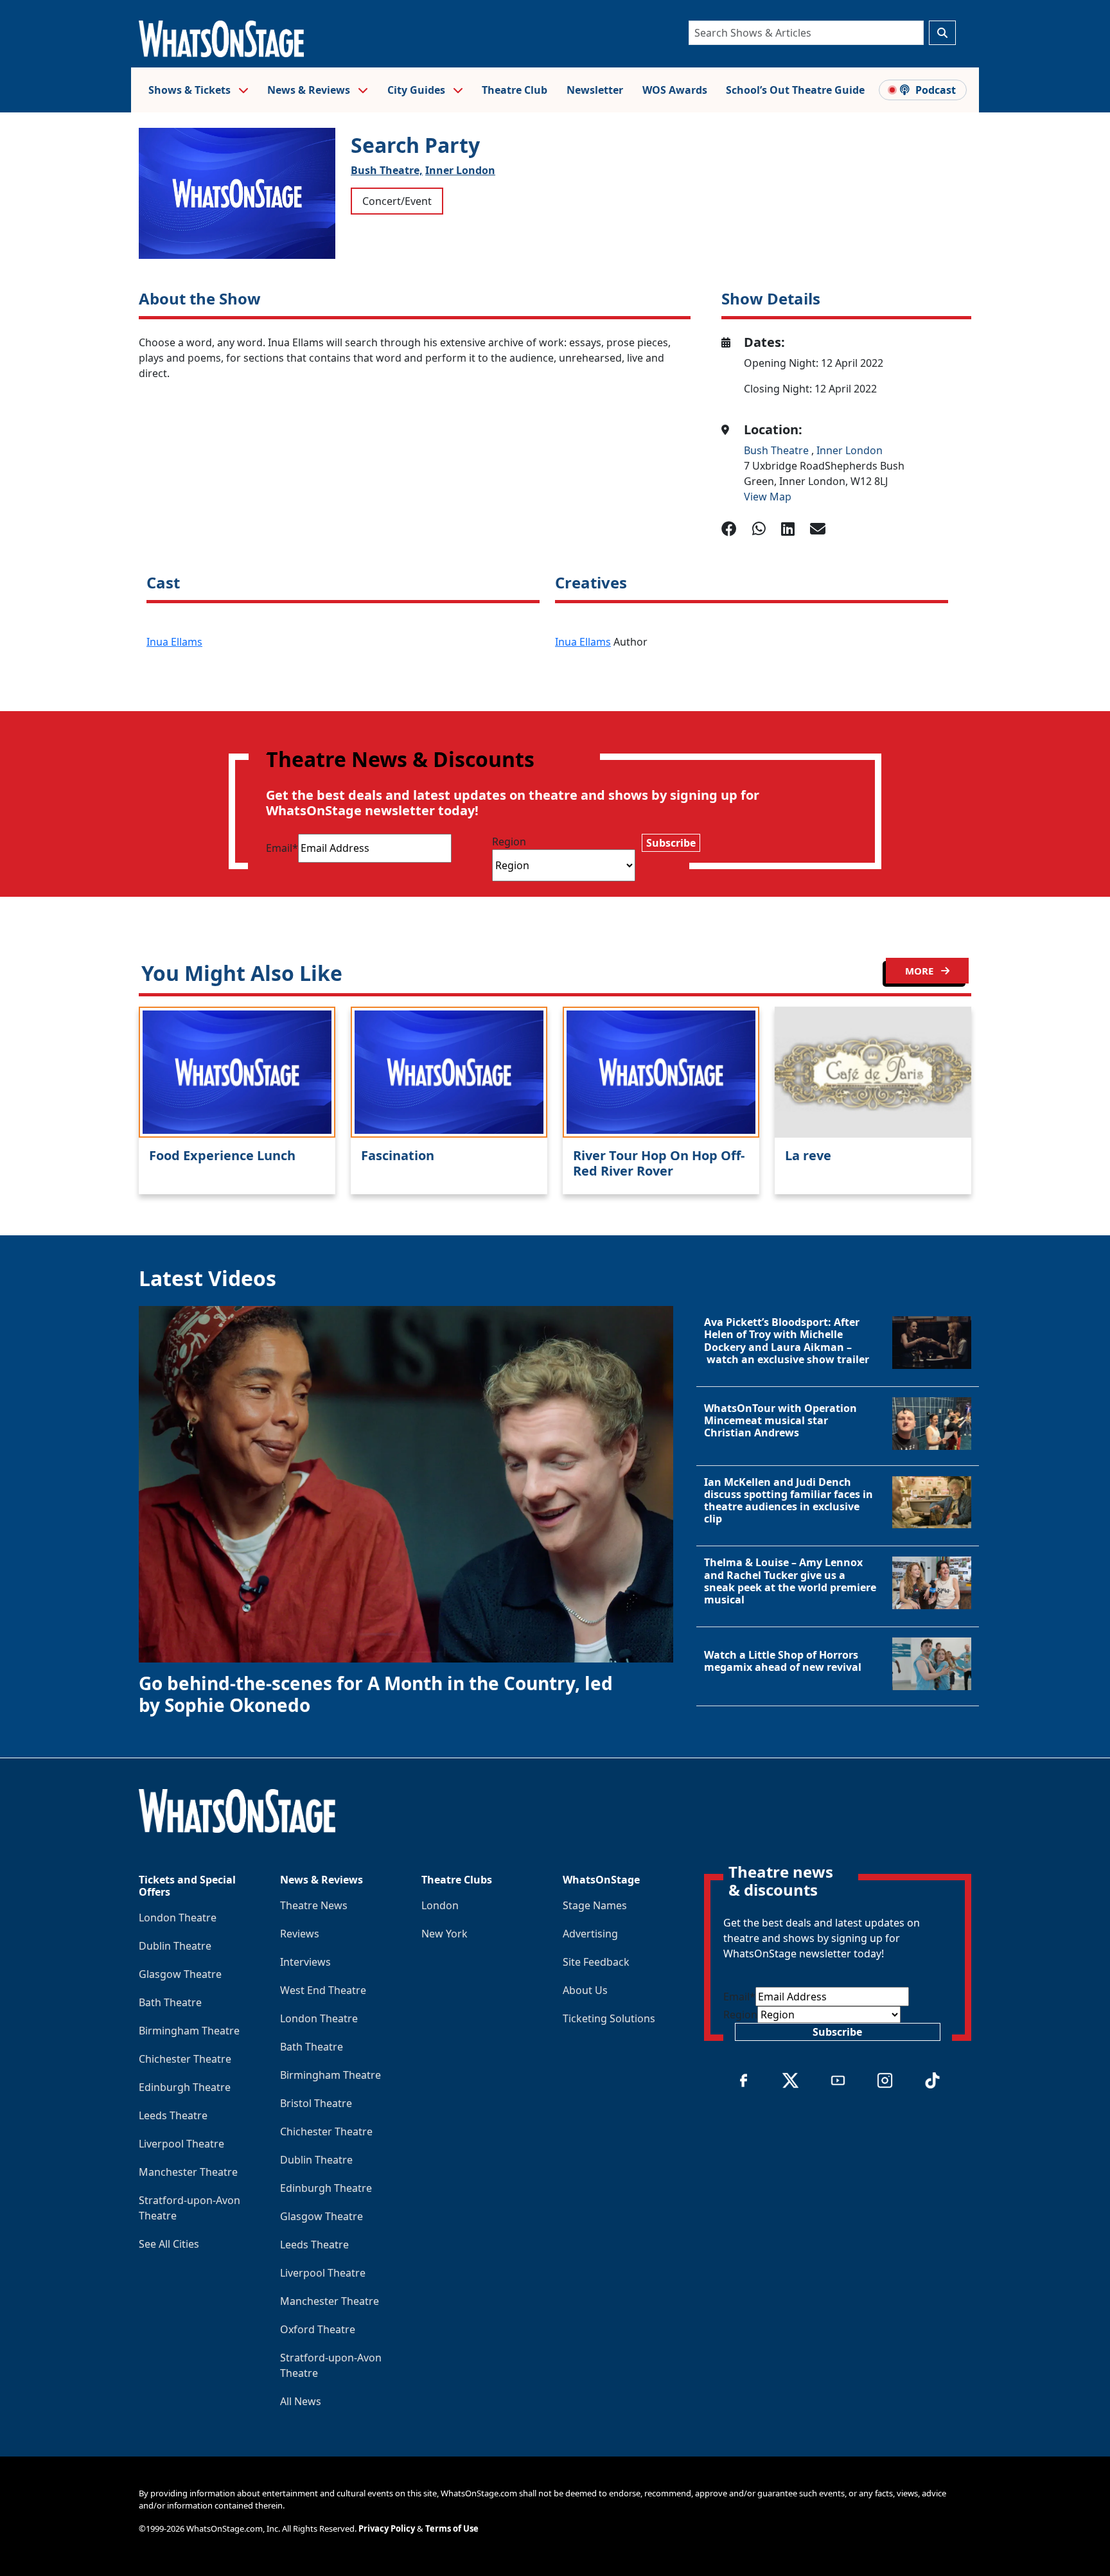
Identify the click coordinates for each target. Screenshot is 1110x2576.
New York (445, 1934)
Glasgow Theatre (180, 1974)
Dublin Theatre (175, 1946)
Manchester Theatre (188, 2172)
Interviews (305, 1962)
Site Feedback (596, 1962)
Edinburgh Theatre (185, 2087)
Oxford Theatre (318, 2329)
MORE (921, 971)
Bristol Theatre (316, 2103)
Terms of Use (452, 2528)
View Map (768, 497)
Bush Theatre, (387, 170)
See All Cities (169, 2244)
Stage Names (595, 1905)
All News (301, 2401)
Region (509, 842)
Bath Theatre (170, 2002)
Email (282, 848)
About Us (585, 1990)
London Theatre (178, 1918)
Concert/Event (397, 201)
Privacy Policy (387, 2528)
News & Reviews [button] (310, 90)
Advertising (590, 1934)
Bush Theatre (778, 450)
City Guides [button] (418, 90)
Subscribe (671, 843)
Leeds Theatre (173, 2115)
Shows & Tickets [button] (191, 90)
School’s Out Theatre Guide (795, 90)
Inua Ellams (174, 642)
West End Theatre (323, 1990)
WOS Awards (675, 90)
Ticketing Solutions (609, 2018)
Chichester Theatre (185, 2059)
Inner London (460, 170)
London (440, 1905)
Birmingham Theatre (189, 2031)
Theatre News (314, 1905)
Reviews (300, 1934)
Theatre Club (515, 90)
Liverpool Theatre (181, 2144)
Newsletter (595, 90)
